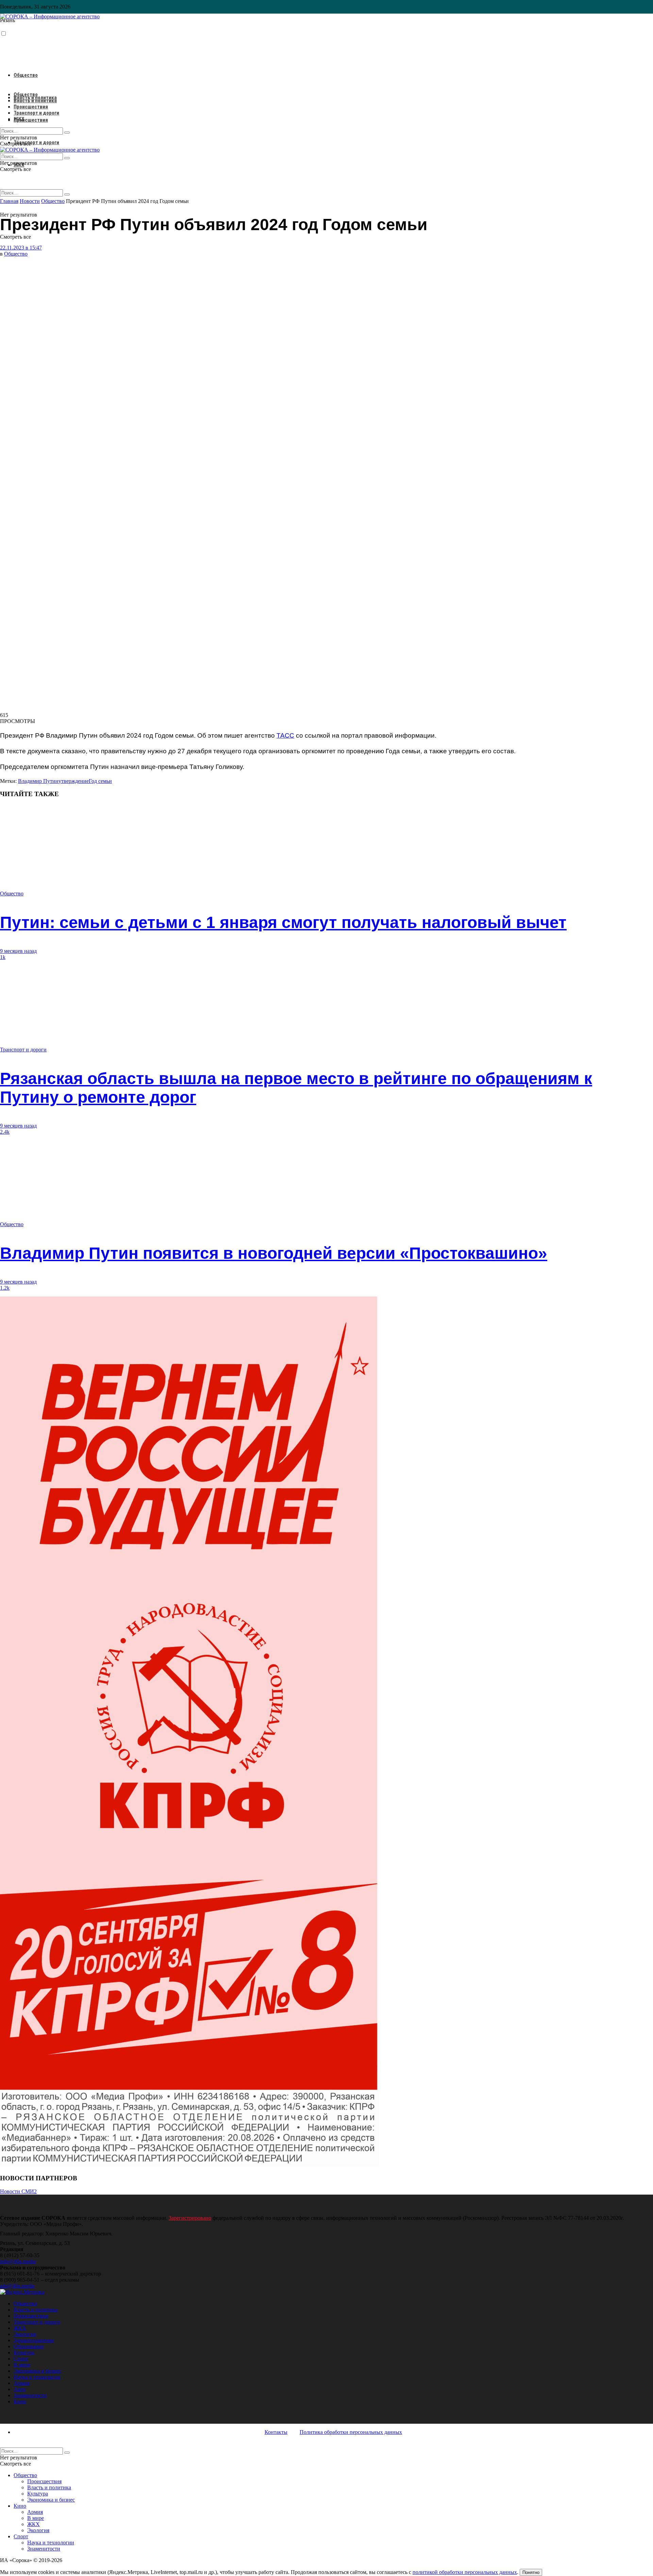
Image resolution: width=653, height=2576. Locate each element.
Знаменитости (30, 2395)
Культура (24, 2352)
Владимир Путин (38, 781)
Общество (26, 75)
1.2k (5, 1288)
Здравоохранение (34, 2340)
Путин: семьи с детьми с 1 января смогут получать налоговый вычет (283, 922)
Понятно (531, 2572)
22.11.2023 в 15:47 (21, 248)
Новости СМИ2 (18, 2191)
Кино (20, 2401)
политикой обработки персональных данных (465, 2572)
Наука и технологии (37, 2377)
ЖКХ (19, 119)
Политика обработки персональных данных (351, 2432)
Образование (29, 2346)
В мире (22, 2365)
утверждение (74, 781)
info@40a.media (18, 2261)
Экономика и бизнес (37, 2371)
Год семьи (100, 781)
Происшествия (31, 120)
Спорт (21, 2359)
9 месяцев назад (18, 951)
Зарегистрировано (190, 2218)
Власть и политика (35, 101)
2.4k (5, 1132)
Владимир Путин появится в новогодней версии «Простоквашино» (274, 1253)
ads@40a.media (17, 2286)
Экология (25, 2334)
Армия (21, 2383)
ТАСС (285, 735)
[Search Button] (67, 194)
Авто (20, 2389)
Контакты (276, 2432)
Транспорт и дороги (36, 142)
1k (3, 957)
